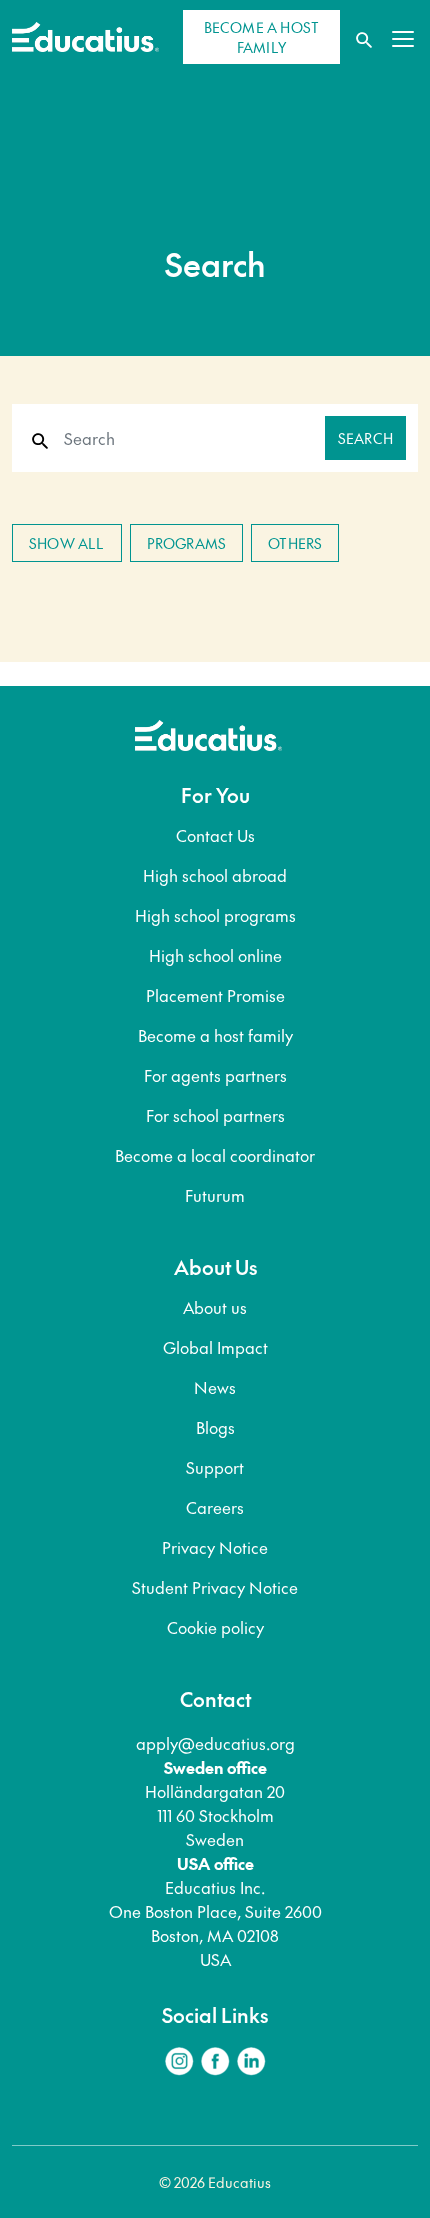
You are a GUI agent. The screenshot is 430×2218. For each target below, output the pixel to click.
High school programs (215, 915)
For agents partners (215, 1075)
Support (215, 1467)
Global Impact (215, 1347)
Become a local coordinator (215, 1155)
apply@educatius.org (215, 1743)
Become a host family (215, 1035)
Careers (215, 1507)
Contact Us (215, 835)
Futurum (215, 1195)
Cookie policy (215, 1627)
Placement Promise (215, 995)
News (215, 1387)
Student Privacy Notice (215, 1587)
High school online (215, 955)
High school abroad (215, 875)
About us (215, 1307)
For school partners (215, 1115)
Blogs (215, 1427)
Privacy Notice (215, 1547)
